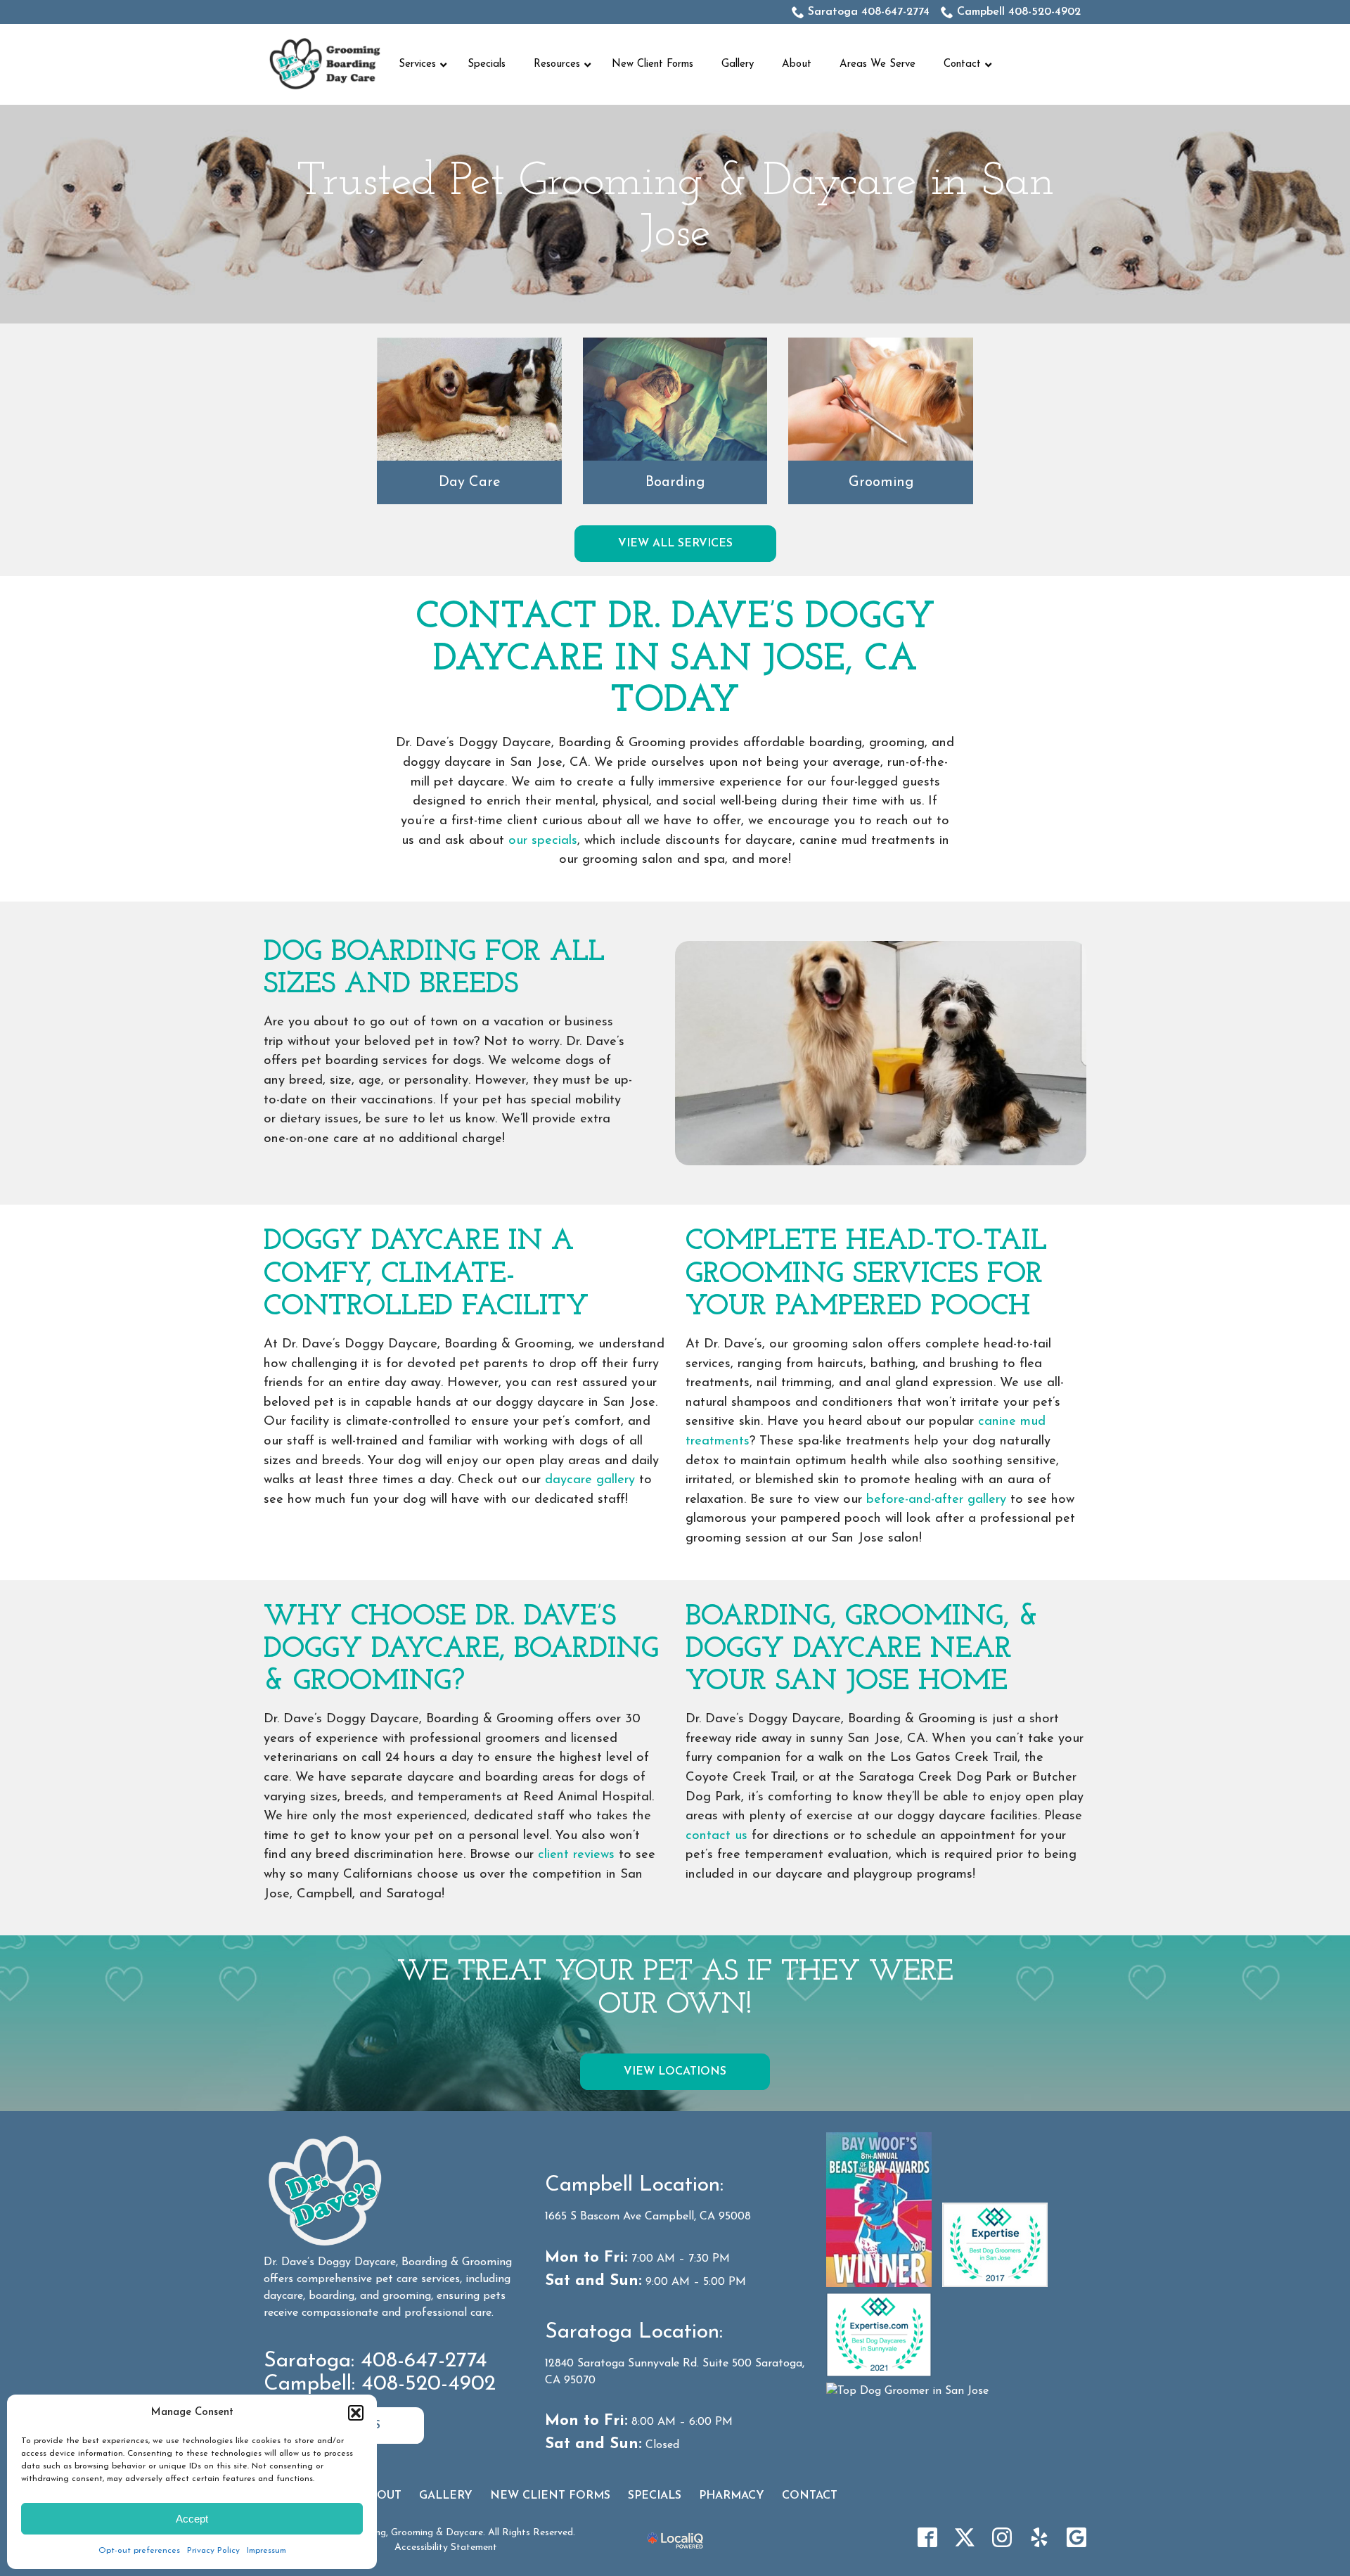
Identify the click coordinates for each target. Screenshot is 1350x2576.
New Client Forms (550, 2496)
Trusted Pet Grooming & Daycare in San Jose (675, 208)
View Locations (675, 2072)
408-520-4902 (429, 2384)
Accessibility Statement (446, 2548)
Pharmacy (732, 2496)
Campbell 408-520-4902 (1019, 12)
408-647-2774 (424, 2361)
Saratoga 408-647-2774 (869, 12)
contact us (716, 1836)
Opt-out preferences (139, 2551)
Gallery (446, 2496)
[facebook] (927, 2537)
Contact (810, 2496)
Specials (655, 2496)
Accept (192, 2519)
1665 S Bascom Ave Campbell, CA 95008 (648, 2217)
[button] (356, 2413)
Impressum (266, 2551)
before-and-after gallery (936, 1500)
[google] (1076, 2537)
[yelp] (1039, 2537)
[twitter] (965, 2537)
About (381, 2496)
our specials (543, 841)
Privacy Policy (213, 2551)
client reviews (576, 1855)
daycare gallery (590, 1480)
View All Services (675, 544)
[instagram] (1002, 2537)
